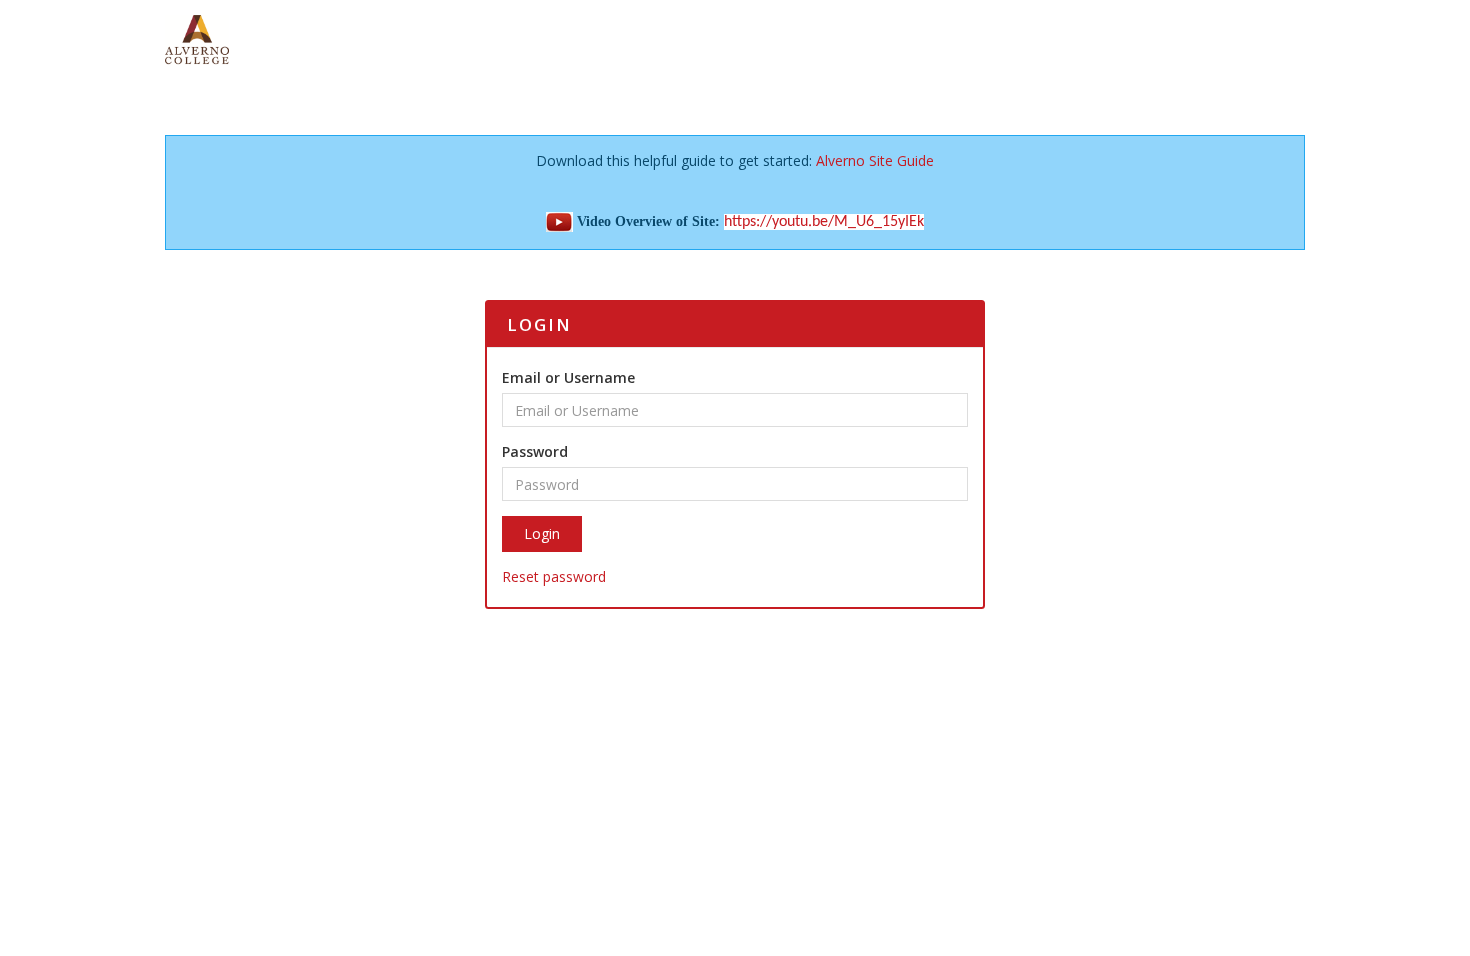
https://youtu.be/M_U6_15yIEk (824, 222)
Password (535, 451)
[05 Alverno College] (197, 38)
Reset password (554, 576)
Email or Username (568, 377)
